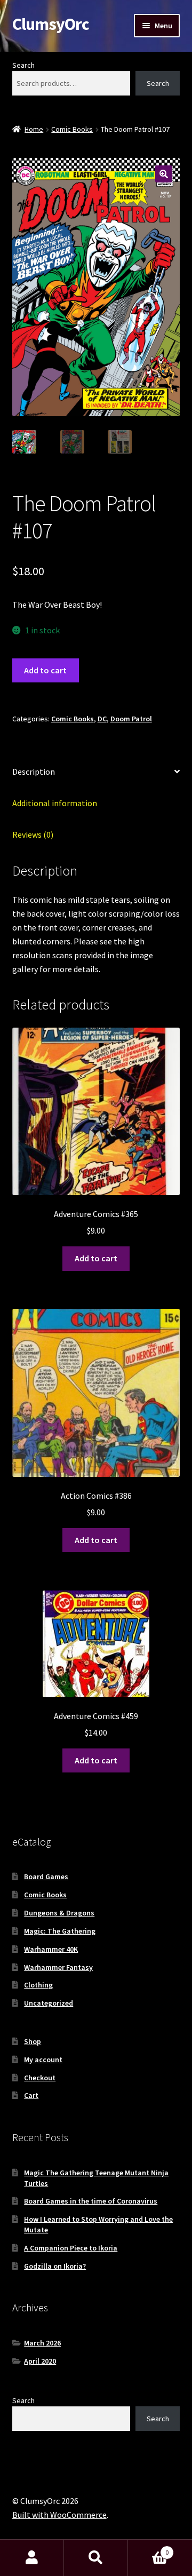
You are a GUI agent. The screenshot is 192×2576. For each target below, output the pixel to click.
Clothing (38, 1985)
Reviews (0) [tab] (33, 834)
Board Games (46, 1877)
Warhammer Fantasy (58, 1967)
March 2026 (42, 2343)
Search (23, 65)
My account (43, 2060)
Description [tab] (34, 772)
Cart (31, 2095)
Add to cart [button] (96, 1258)
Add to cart (45, 670)
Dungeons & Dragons (59, 1913)
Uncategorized (49, 2003)
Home (34, 129)
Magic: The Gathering (60, 1931)
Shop (33, 2041)
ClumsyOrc (51, 24)
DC (102, 719)
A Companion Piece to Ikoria (71, 2248)
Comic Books (72, 129)
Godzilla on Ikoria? (55, 2266)
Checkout (40, 2078)
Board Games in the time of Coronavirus (91, 2201)
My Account (32, 2558)
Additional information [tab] (55, 803)
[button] (164, 174)
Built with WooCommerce (59, 2515)
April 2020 (40, 2361)
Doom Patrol (131, 719)
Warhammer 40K (51, 1949)
